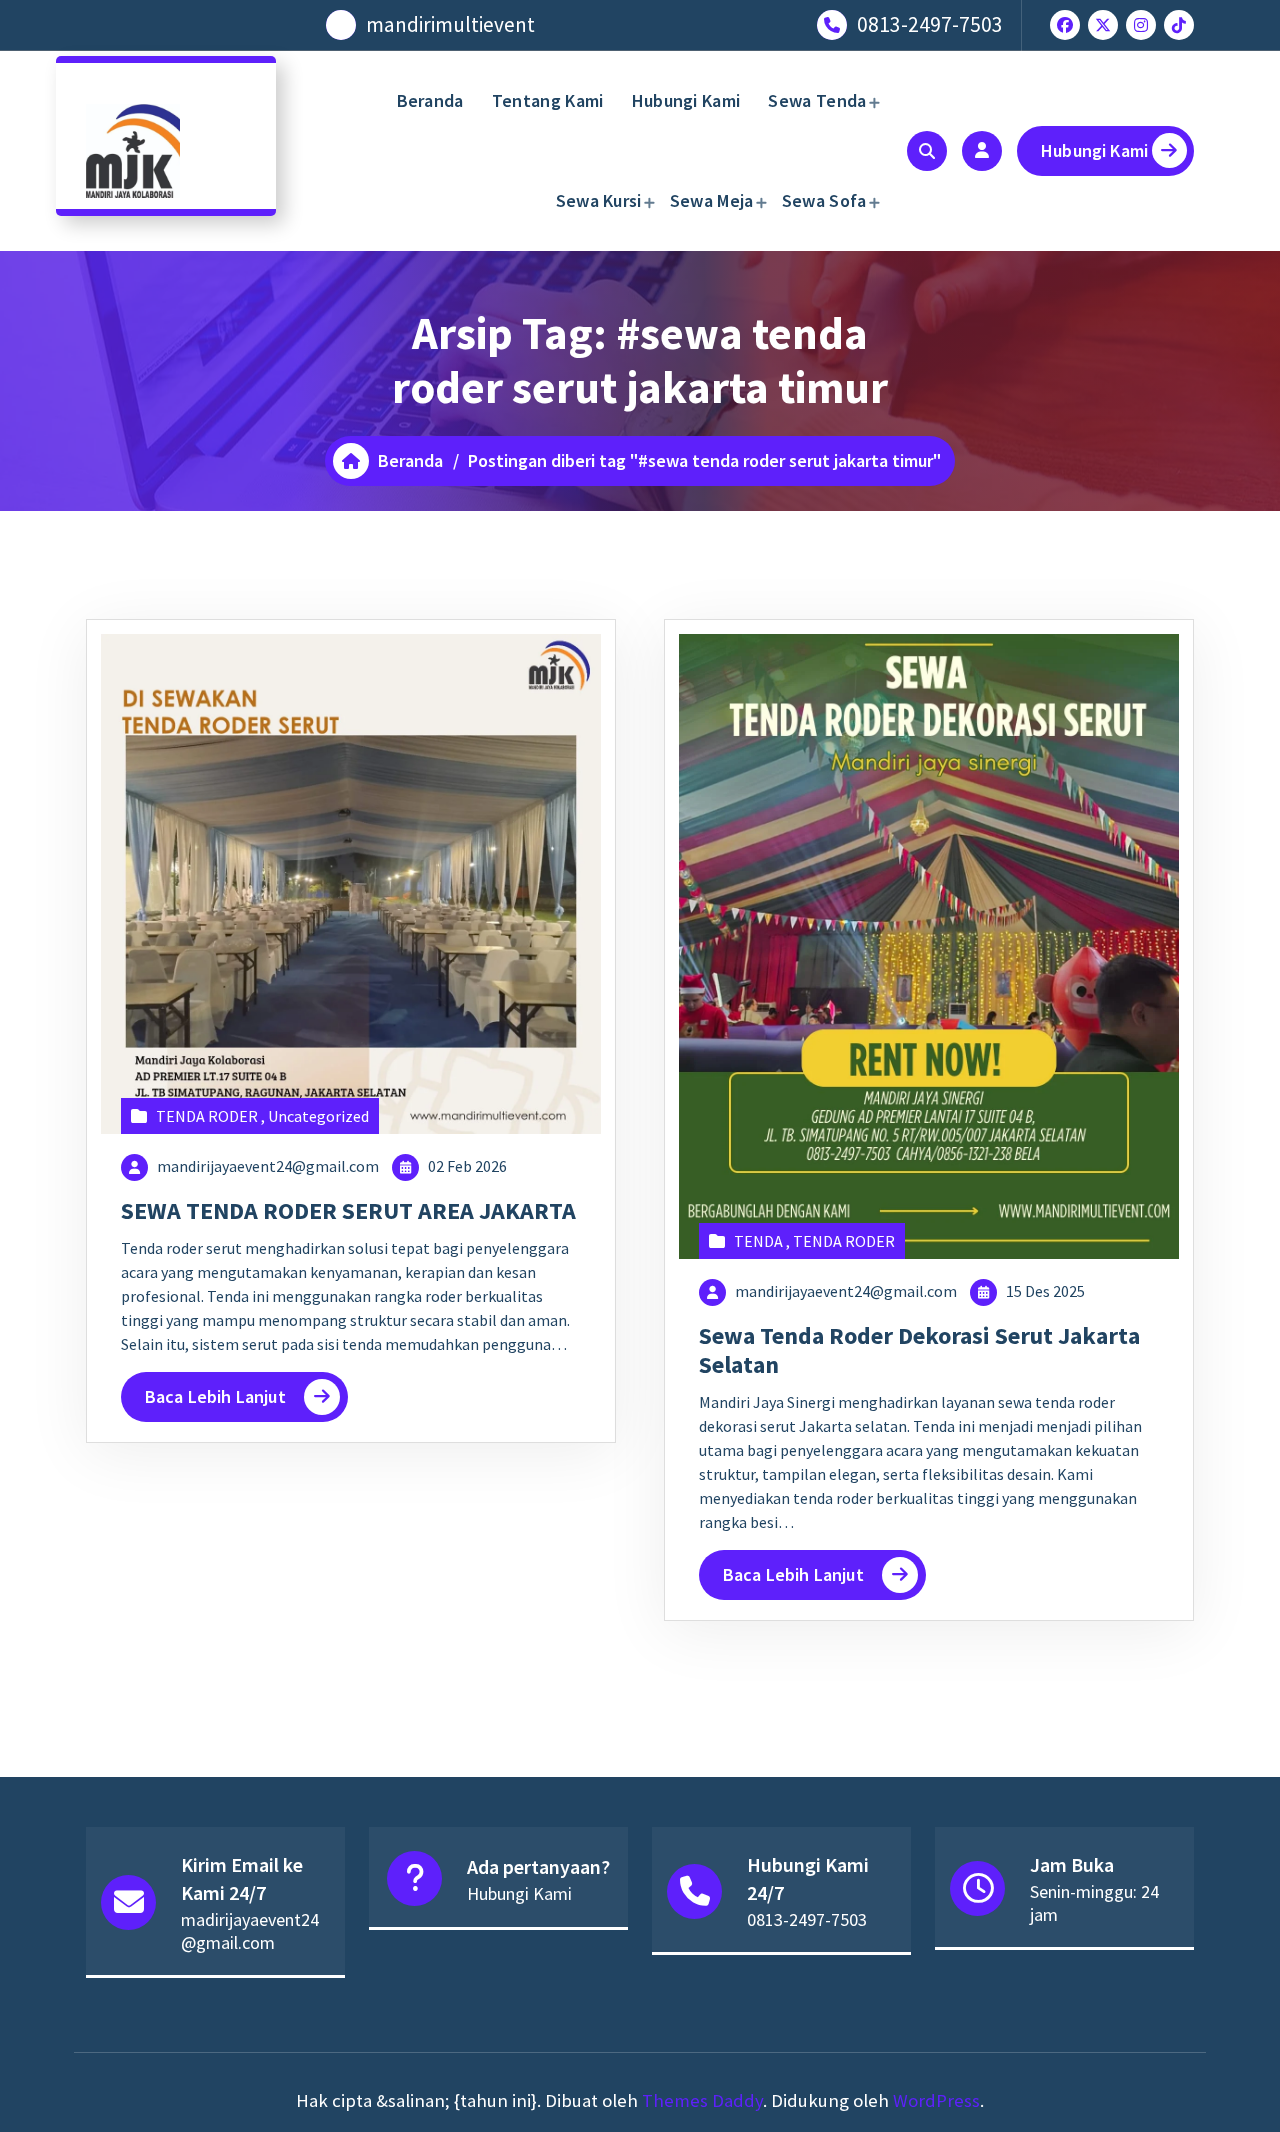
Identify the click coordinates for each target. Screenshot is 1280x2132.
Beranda (430, 100)
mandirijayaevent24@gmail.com (268, 1166)
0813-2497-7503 (930, 24)
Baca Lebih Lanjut (215, 1396)
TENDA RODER (207, 1116)
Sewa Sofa (824, 200)
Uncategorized (318, 1116)
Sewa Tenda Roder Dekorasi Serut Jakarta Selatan (919, 1350)
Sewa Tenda (817, 100)
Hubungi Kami (686, 100)
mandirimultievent (450, 24)
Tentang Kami (548, 100)
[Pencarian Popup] (927, 151)
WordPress (936, 2100)
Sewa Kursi (599, 200)
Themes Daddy (702, 2100)
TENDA (758, 1241)
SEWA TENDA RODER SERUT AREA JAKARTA (348, 1210)
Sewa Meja (712, 200)
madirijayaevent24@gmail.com (250, 1931)
